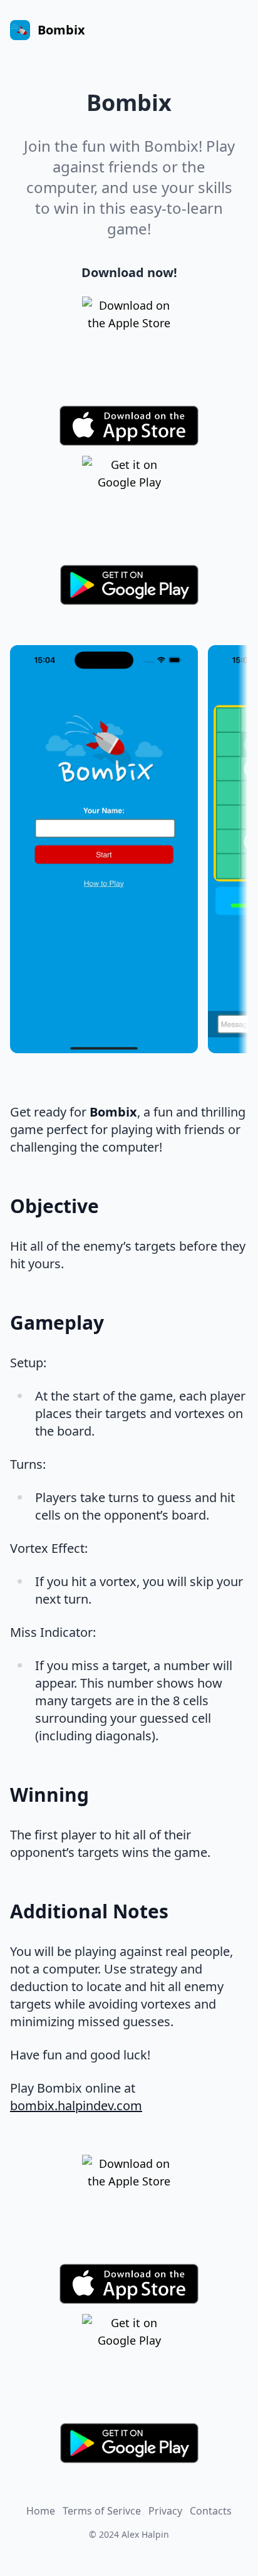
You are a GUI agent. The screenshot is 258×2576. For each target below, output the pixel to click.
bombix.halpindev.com (76, 2105)
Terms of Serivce (102, 2511)
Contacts (211, 2511)
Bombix (61, 30)
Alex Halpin (145, 2534)
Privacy (165, 2511)
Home (41, 2511)
